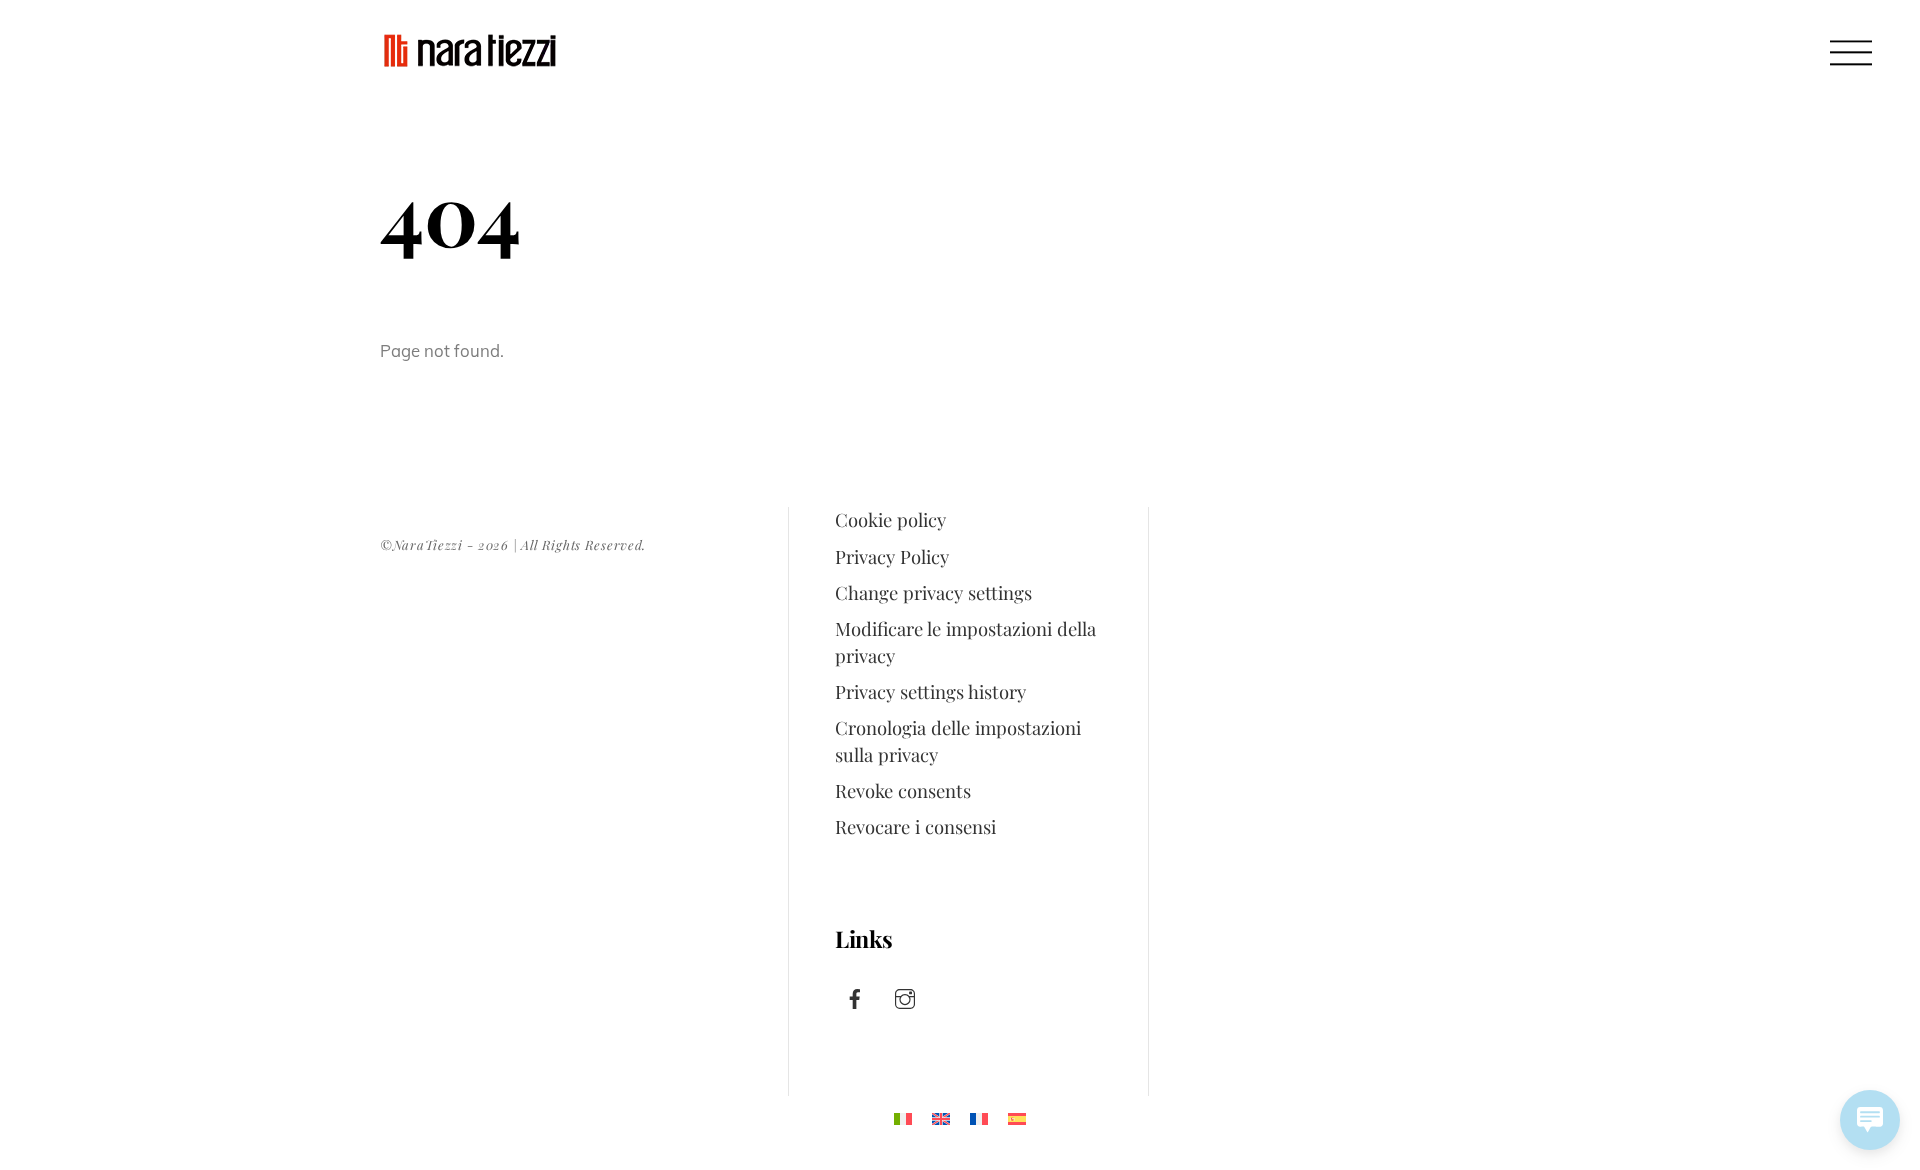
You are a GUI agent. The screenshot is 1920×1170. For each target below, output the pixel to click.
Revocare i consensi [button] (915, 826)
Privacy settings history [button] (930, 691)
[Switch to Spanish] (1017, 1118)
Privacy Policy (892, 556)
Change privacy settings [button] (933, 592)
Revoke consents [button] (903, 790)
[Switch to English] (941, 1118)
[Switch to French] (979, 1118)
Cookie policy (890, 519)
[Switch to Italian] (903, 1118)
